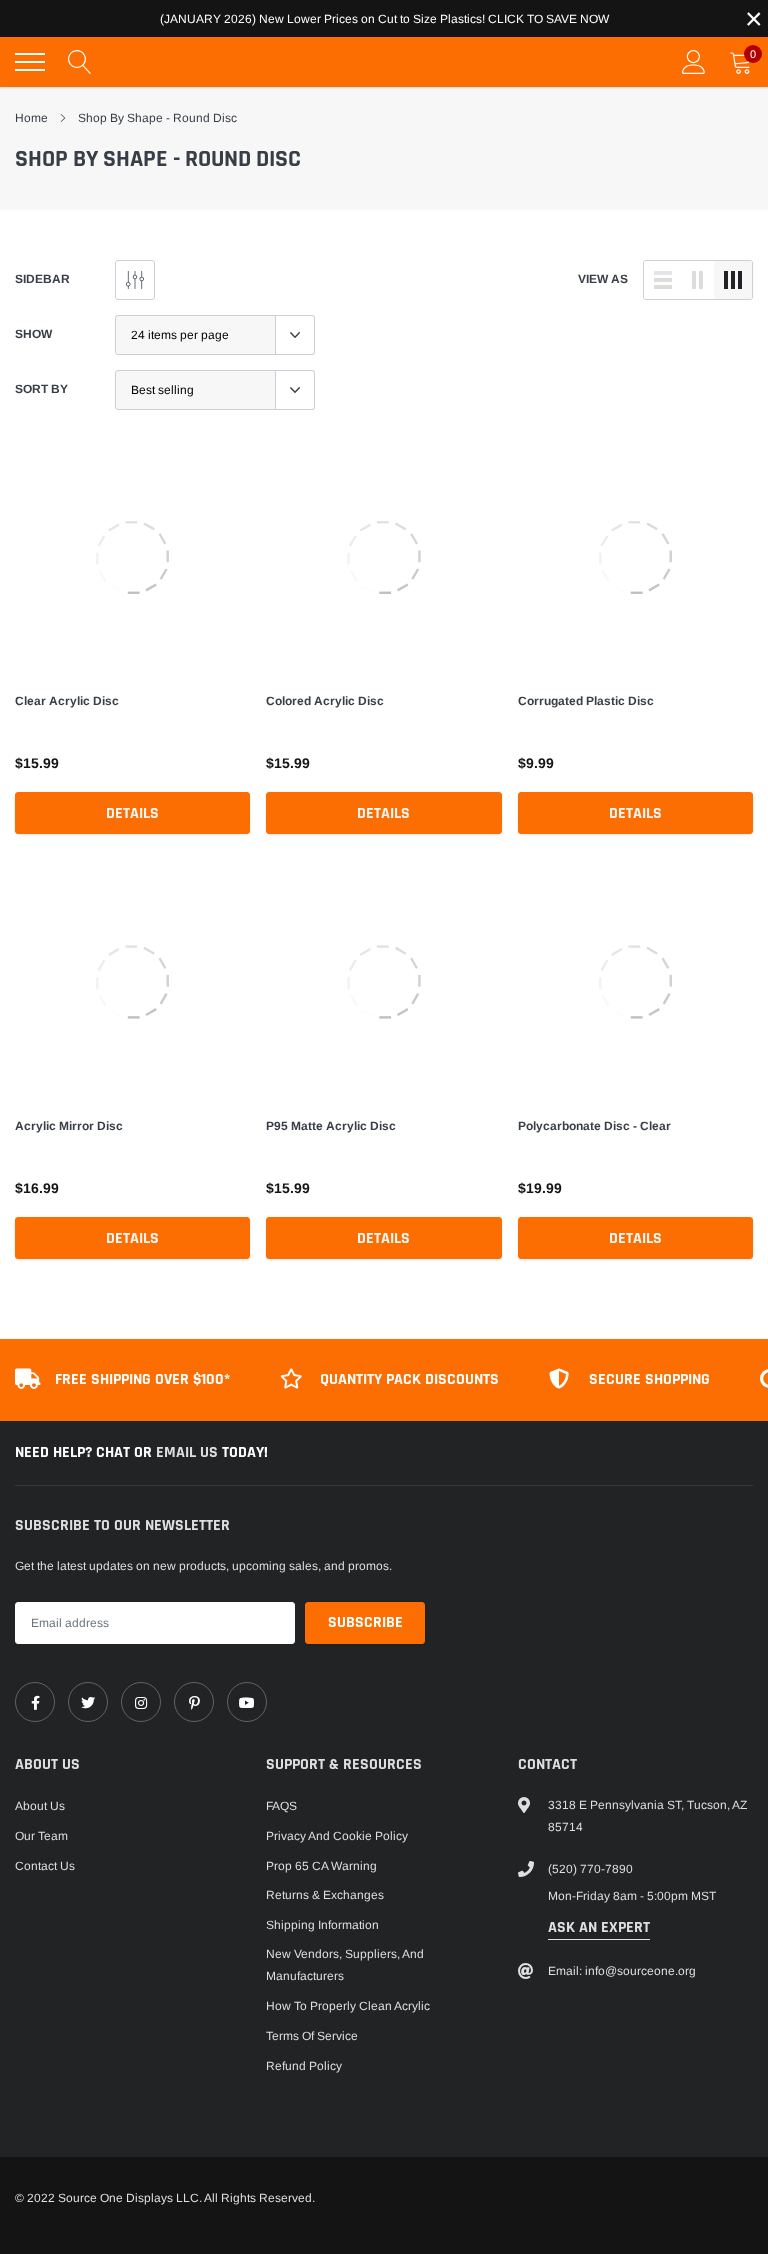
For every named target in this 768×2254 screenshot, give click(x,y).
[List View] (663, 280)
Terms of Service (312, 2036)
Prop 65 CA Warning (321, 1866)
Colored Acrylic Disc (325, 701)
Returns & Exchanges (325, 1895)
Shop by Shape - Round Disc (157, 118)
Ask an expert (599, 1927)
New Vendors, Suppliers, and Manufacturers (345, 1965)
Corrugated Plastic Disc (586, 701)
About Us (40, 1806)
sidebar (42, 279)
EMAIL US (189, 1452)
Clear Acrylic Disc (67, 701)
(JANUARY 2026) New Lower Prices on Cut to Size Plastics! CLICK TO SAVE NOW (384, 19)
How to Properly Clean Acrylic (348, 2006)
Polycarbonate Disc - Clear (594, 1126)
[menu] (30, 62)
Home (31, 118)
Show (33, 334)
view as (603, 279)
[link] (132, 557)
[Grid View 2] (698, 280)
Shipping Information (322, 1925)
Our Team (41, 1836)
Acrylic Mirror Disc (69, 1126)
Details (132, 813)
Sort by (41, 389)
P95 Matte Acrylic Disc (331, 1126)
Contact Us (45, 1866)
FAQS (281, 1806)
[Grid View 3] (733, 280)
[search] (80, 62)
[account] (694, 62)
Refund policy (304, 2066)
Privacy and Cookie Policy (337, 1836)
